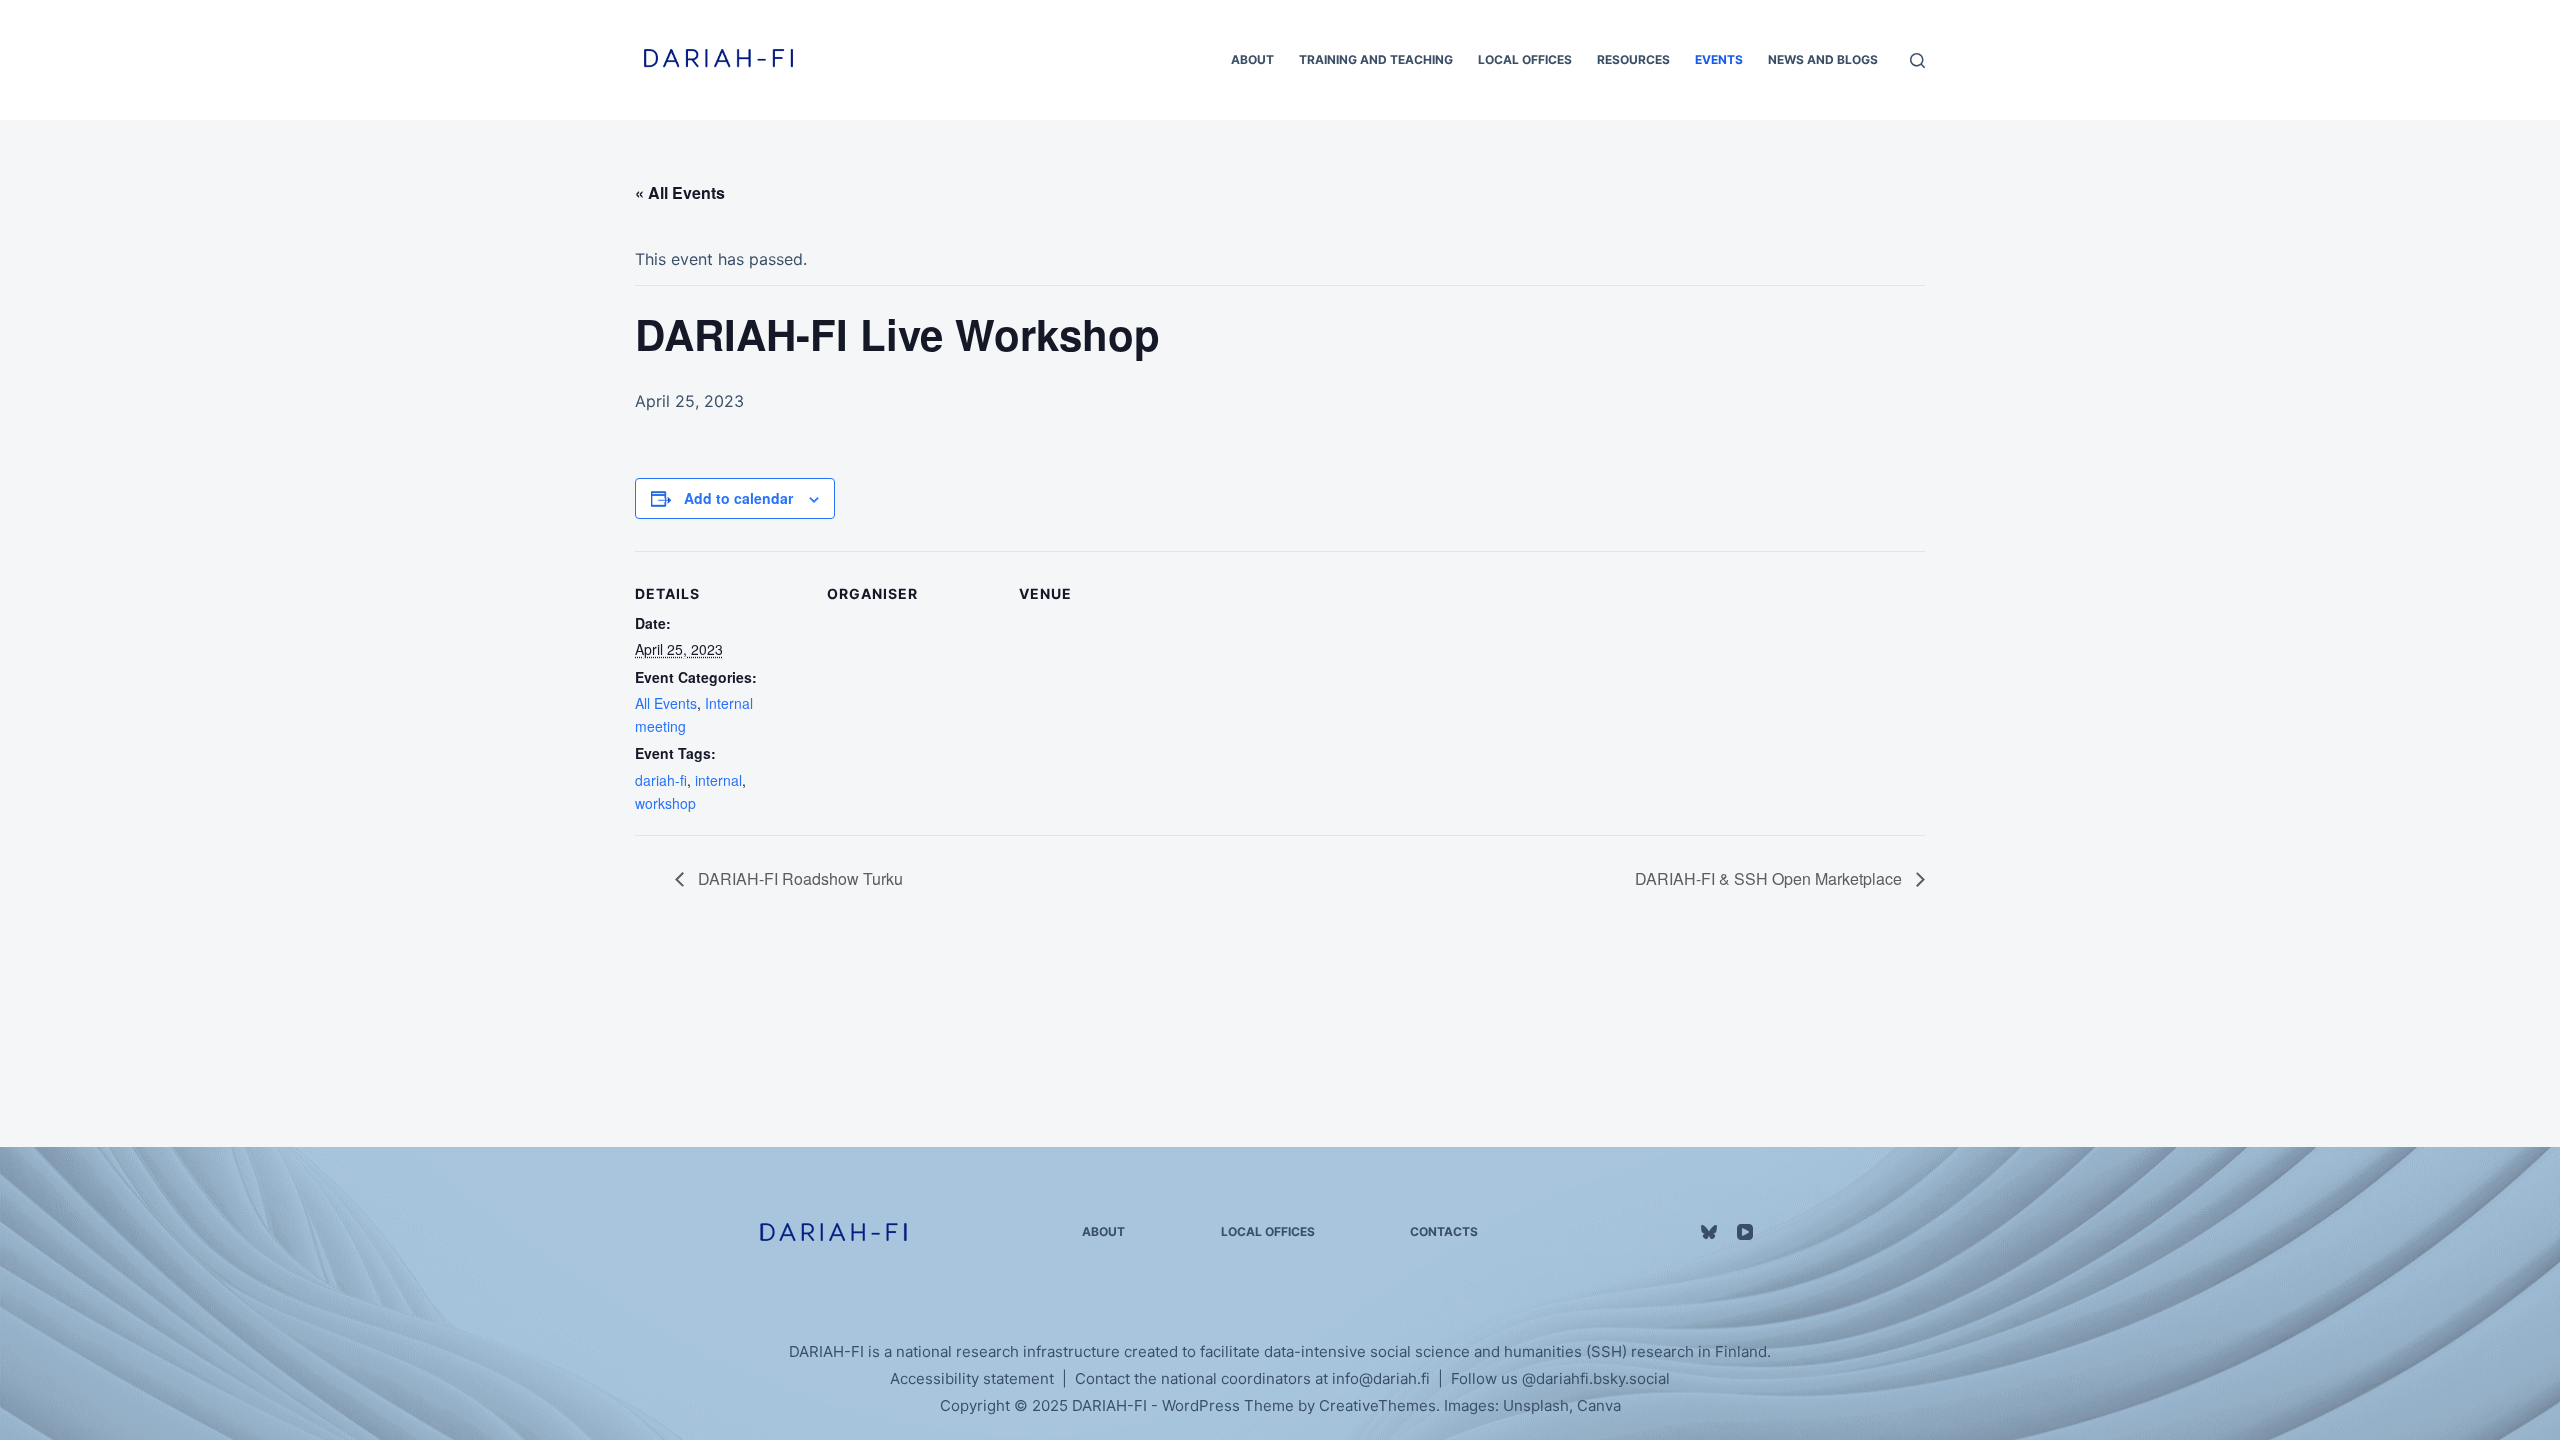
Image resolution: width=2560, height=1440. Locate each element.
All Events (666, 703)
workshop (665, 803)
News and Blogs (1823, 59)
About (1252, 59)
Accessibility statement (972, 1378)
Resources (1633, 59)
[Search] (1917, 60)
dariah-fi (661, 780)
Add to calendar (738, 498)
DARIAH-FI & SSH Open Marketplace (1770, 878)
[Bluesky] (1709, 1232)
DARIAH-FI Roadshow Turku (798, 878)
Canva (1599, 1405)
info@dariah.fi (1381, 1378)
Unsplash (1536, 1405)
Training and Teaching (1376, 59)
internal (718, 780)
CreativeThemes (1377, 1405)
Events (1719, 59)
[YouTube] (1745, 1232)
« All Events (680, 192)
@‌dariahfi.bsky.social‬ (1596, 1378)
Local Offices (1525, 59)
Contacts (1444, 1231)
